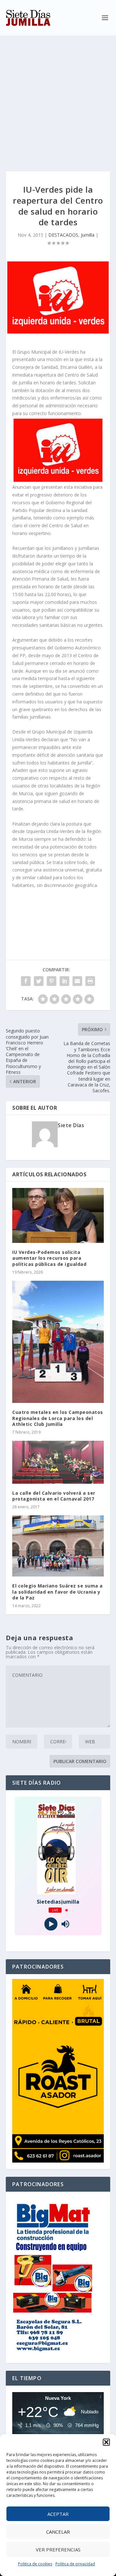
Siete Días (71, 1125)
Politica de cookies (35, 2564)
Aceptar (58, 2514)
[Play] (51, 1924)
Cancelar (58, 2532)
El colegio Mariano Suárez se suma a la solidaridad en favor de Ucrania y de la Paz (58, 1592)
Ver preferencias (58, 2549)
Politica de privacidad (75, 2564)
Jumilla (88, 235)
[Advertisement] (58, 97)
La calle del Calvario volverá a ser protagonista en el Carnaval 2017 (54, 1496)
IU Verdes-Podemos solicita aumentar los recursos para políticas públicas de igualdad (49, 1258)
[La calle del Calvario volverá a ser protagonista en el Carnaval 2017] (58, 1462)
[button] (106, 2442)
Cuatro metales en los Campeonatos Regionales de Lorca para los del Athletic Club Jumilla (58, 1418)
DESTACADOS (63, 235)
